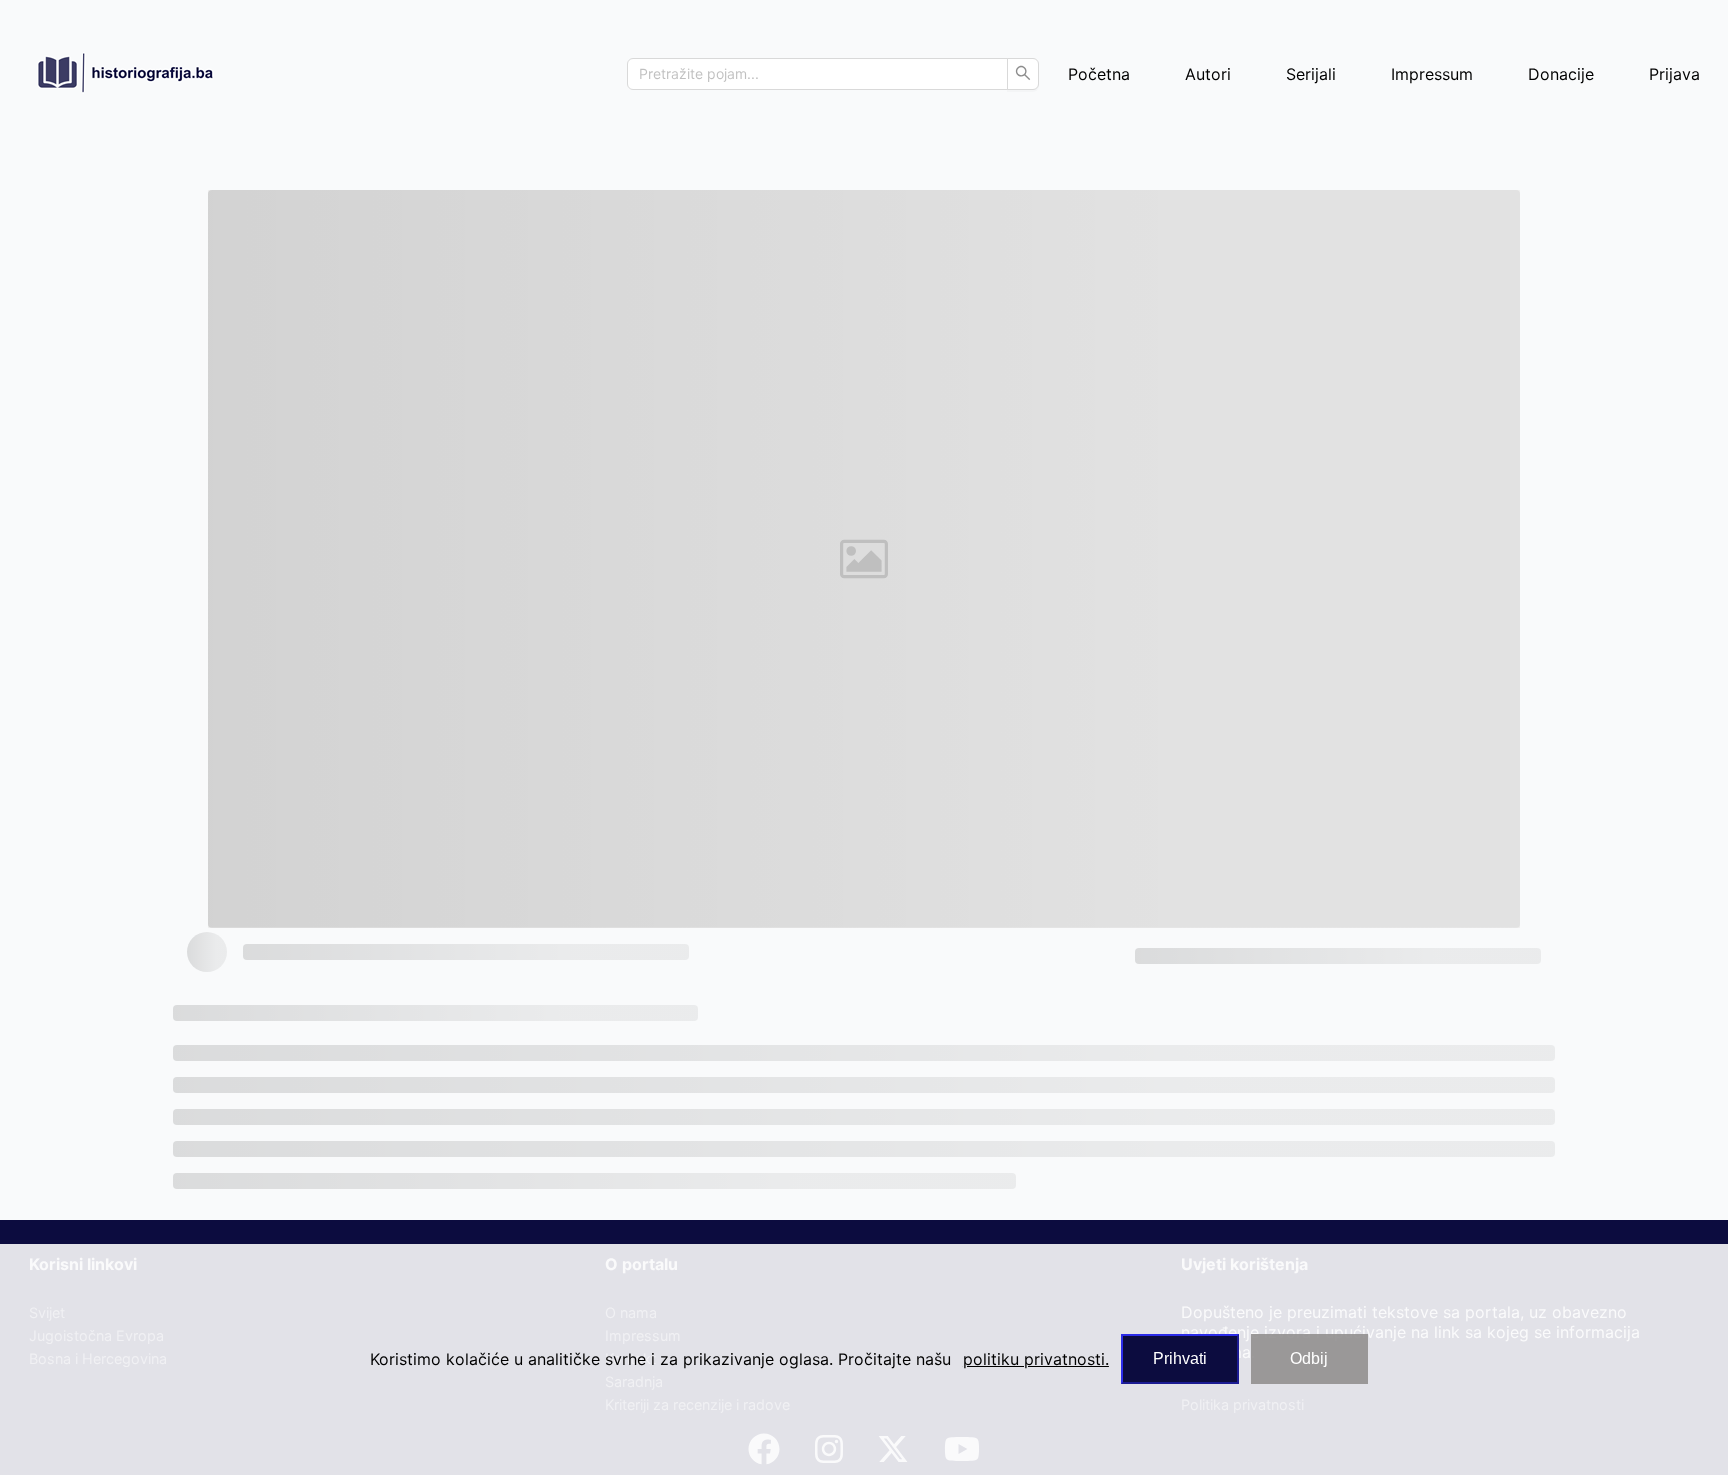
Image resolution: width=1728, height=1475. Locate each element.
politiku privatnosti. (1036, 1359)
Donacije (1561, 74)
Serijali (1311, 74)
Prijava (1674, 74)
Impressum (1432, 74)
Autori (1208, 74)
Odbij (1309, 1358)
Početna (1099, 74)
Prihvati (1180, 1358)
